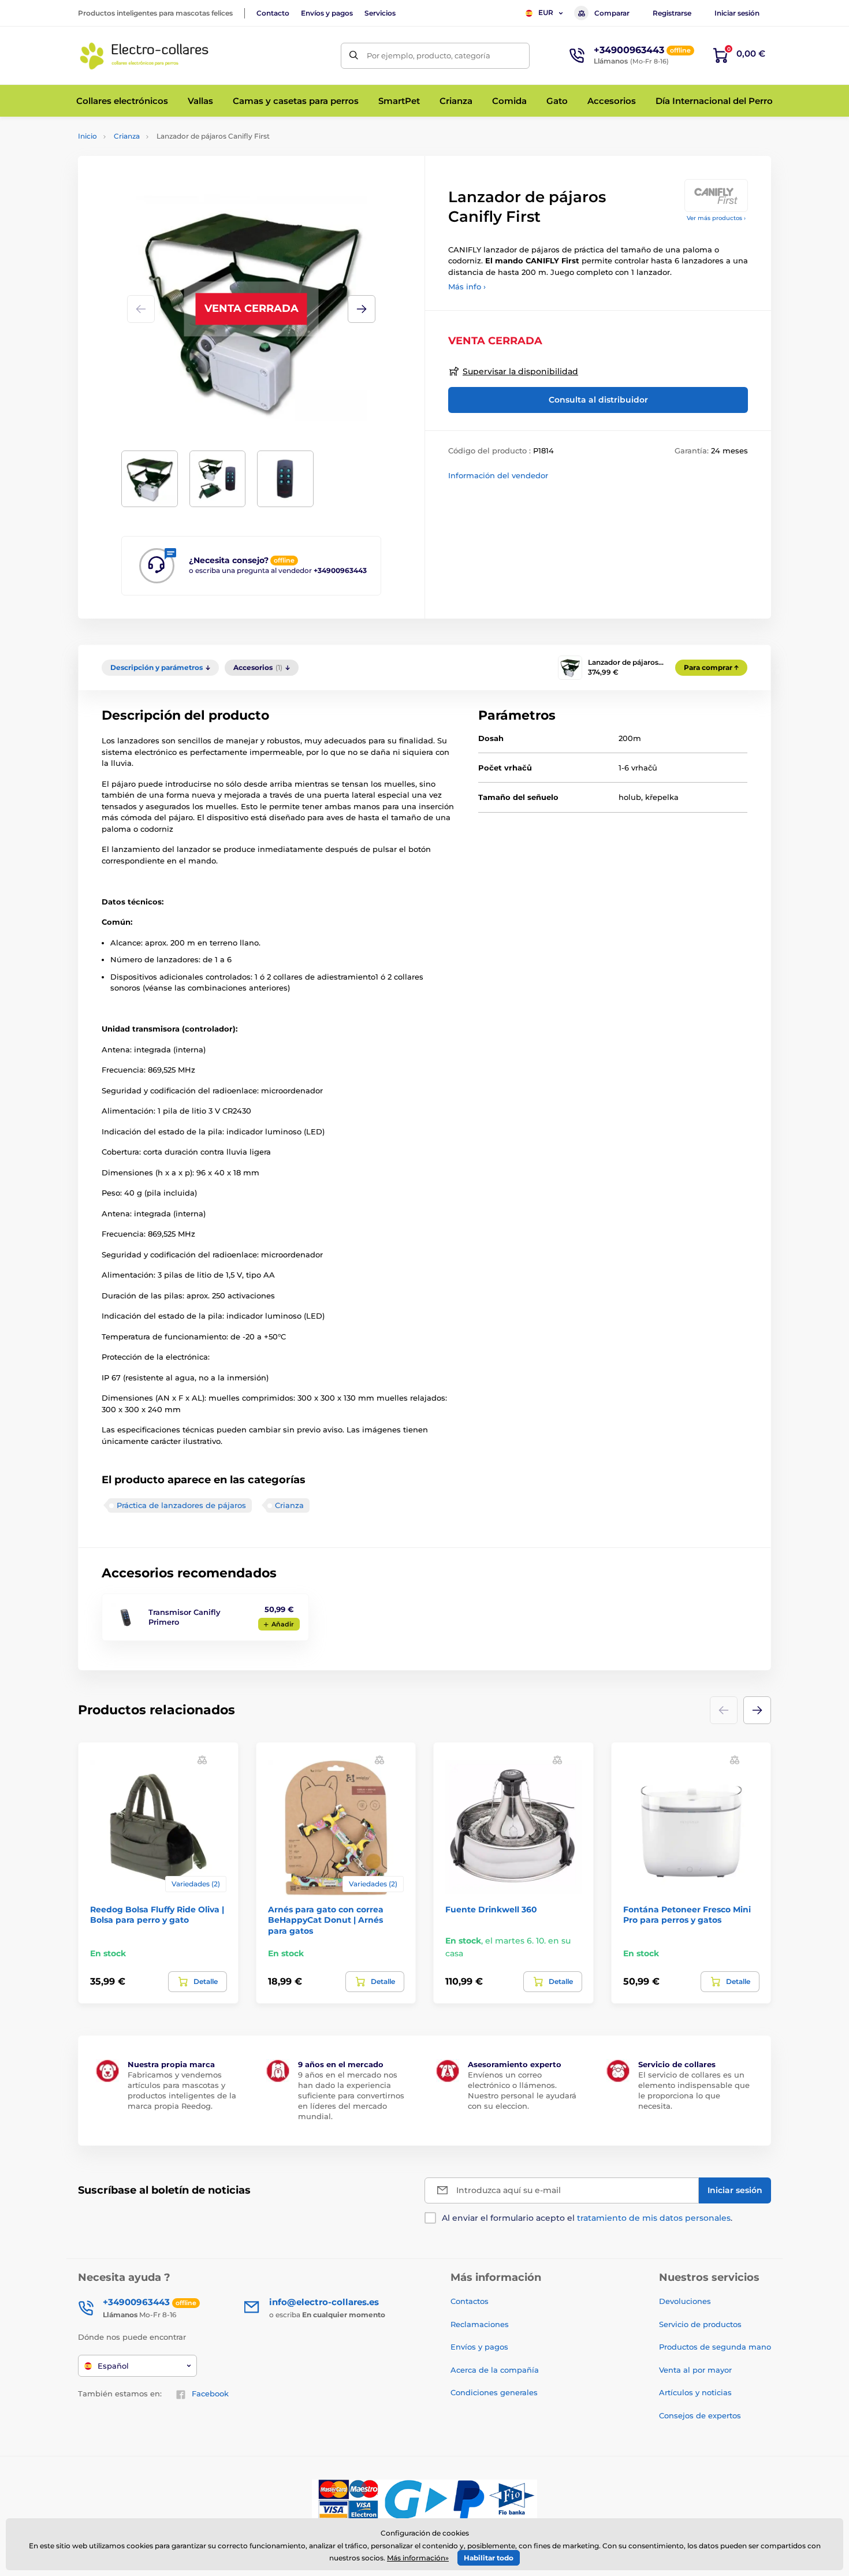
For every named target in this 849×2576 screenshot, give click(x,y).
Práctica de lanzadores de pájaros (181, 1505)
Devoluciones (685, 2301)
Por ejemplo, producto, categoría (429, 55)
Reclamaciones (480, 2324)
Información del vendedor (498, 475)
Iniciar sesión (737, 13)
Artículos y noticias (695, 2392)
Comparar (612, 13)
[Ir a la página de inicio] (144, 55)
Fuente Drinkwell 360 (491, 1909)
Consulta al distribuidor (598, 400)
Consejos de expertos (700, 2415)
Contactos (470, 2301)
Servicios (380, 13)
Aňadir (283, 1624)
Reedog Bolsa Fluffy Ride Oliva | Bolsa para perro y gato (157, 1915)
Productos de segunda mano (715, 2347)
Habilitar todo (489, 2558)
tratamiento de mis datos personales (654, 2218)
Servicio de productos (700, 2324)
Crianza (127, 136)
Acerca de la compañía (495, 2370)
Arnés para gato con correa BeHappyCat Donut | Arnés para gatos (326, 1920)
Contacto (273, 13)
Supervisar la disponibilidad (520, 371)
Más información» (418, 2558)
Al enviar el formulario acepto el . (587, 2218)
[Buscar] (354, 56)
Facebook (210, 2393)
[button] (362, 309)
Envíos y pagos (327, 13)
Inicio (87, 136)
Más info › (467, 286)
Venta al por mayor (695, 2370)
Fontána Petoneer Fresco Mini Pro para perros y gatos (687, 1915)
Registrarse (672, 13)
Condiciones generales (494, 2392)
